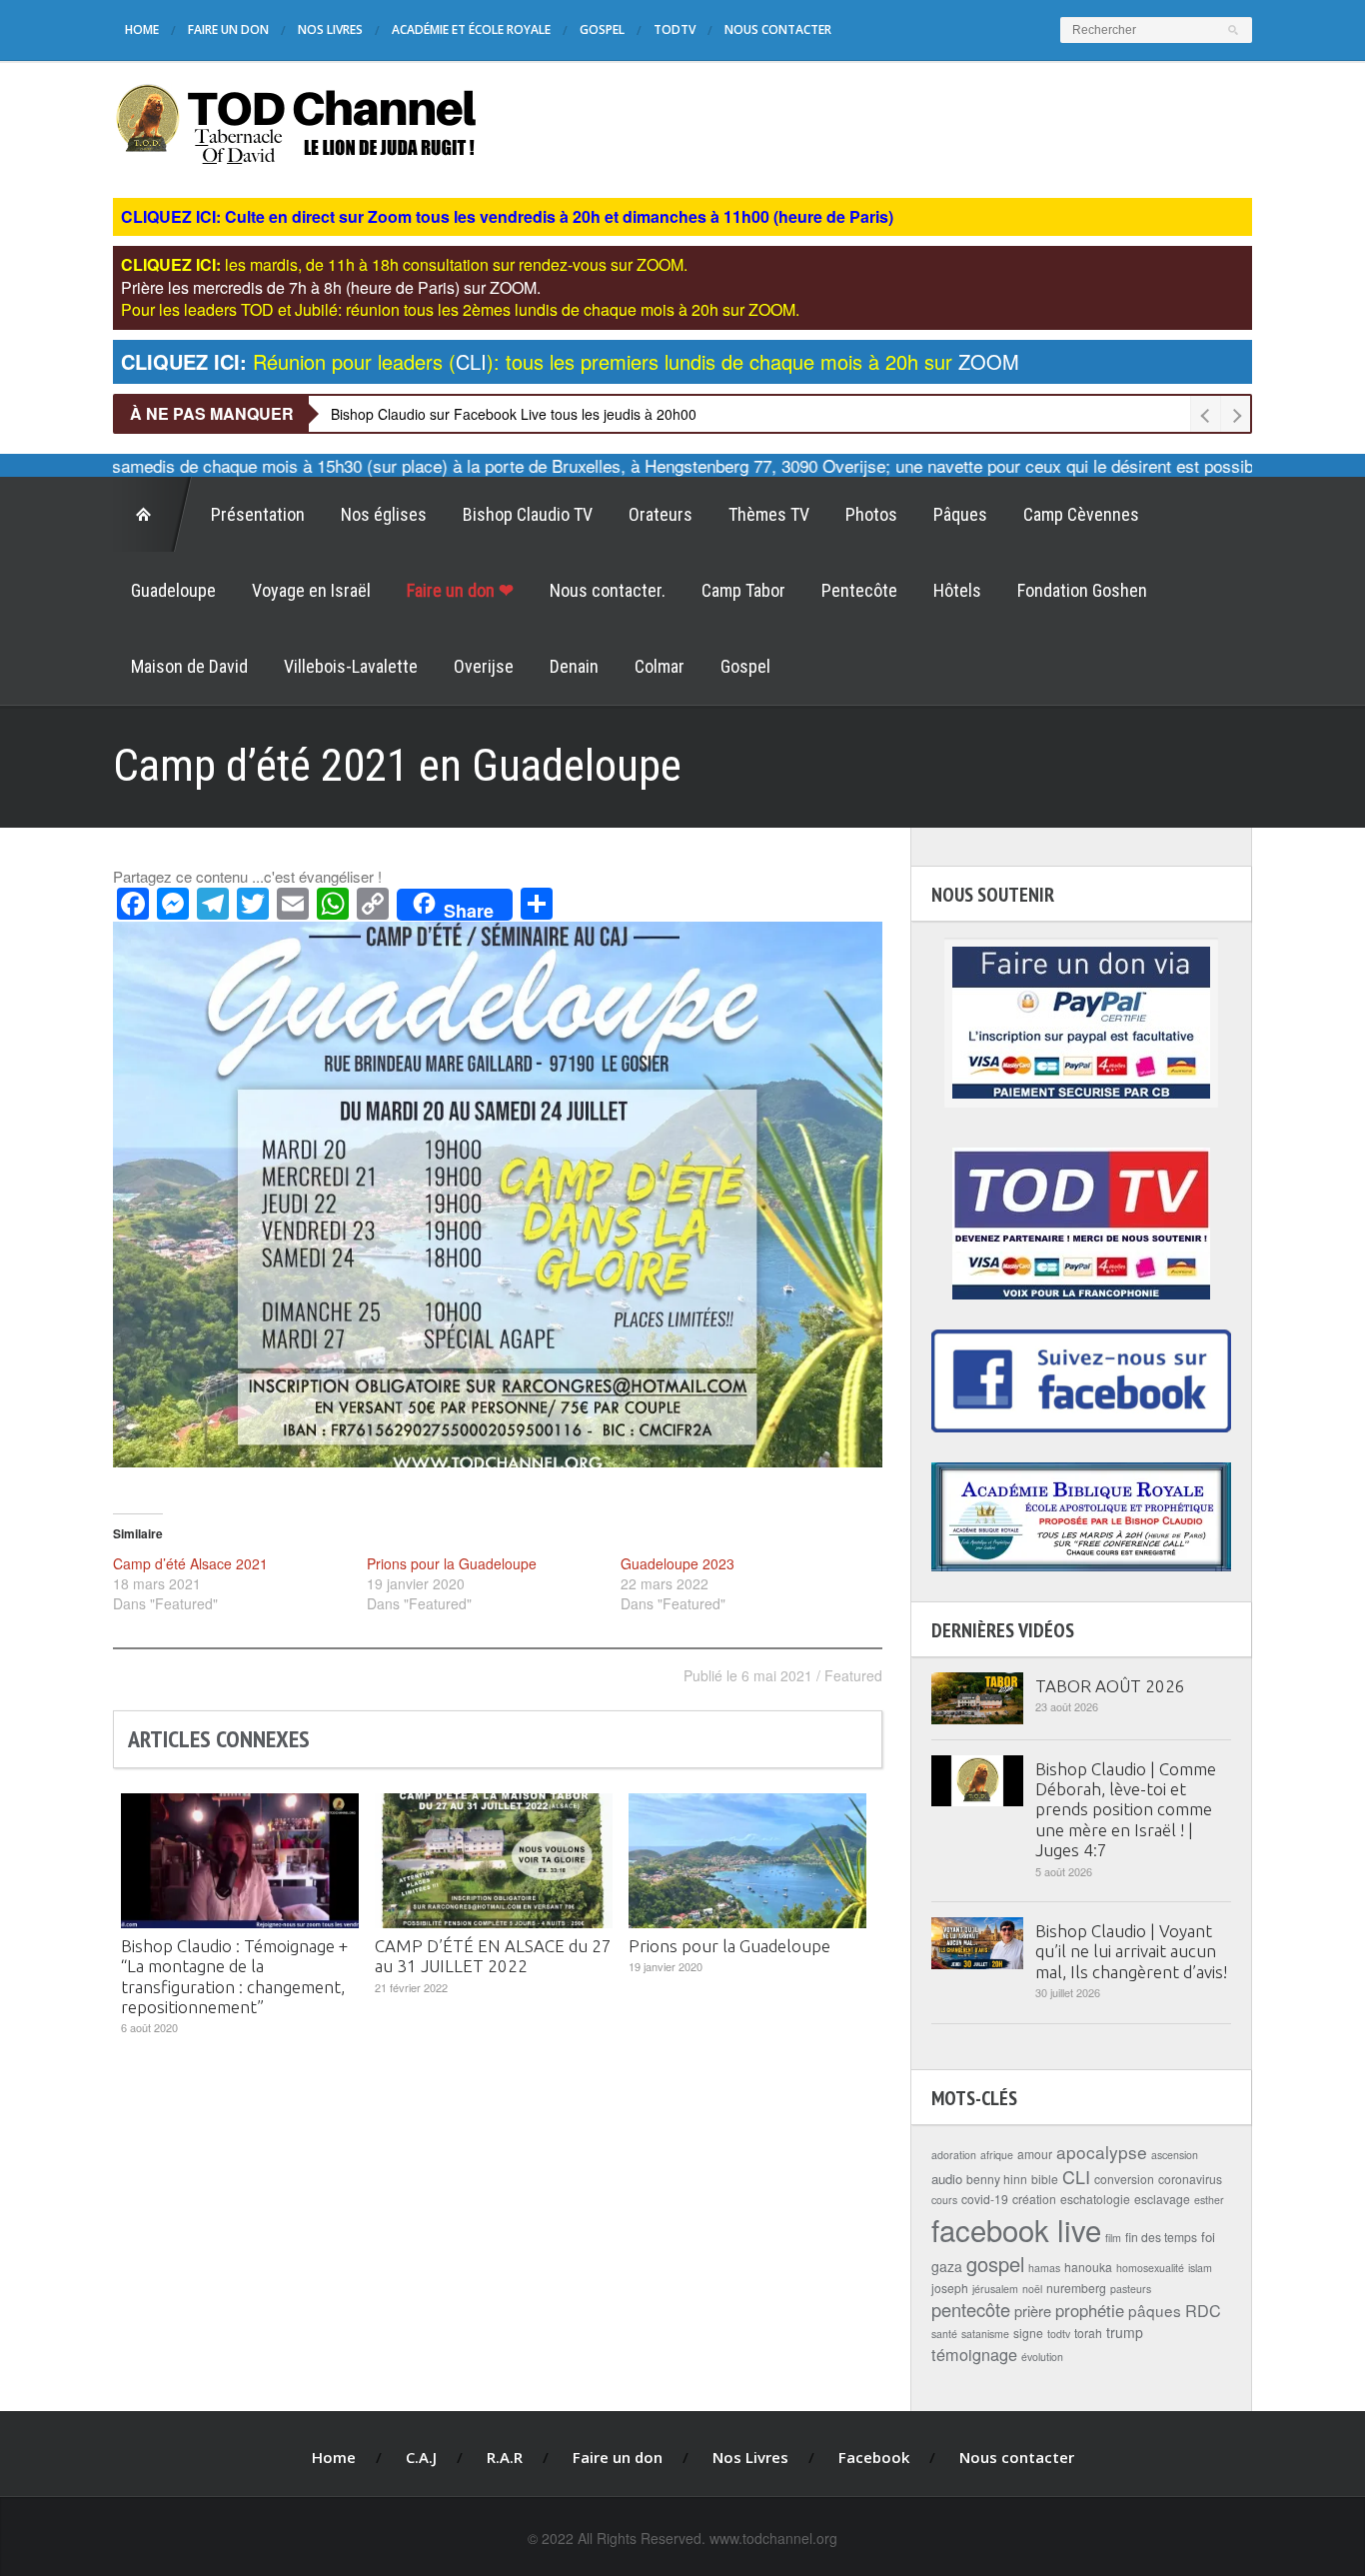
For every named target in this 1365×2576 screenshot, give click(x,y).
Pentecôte (859, 590)
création (1034, 2199)
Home (142, 29)
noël (1032, 2289)
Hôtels (957, 590)
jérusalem (995, 2289)
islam (1200, 2268)
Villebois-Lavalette (351, 666)
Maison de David (189, 666)
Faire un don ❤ (460, 590)
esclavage (1162, 2199)
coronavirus (1190, 2179)
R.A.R (505, 2457)
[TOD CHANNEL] (296, 121)
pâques (1155, 2310)
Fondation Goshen (1082, 590)
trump (1125, 2332)
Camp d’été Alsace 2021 (190, 1563)
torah (1088, 2333)
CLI (1076, 2176)
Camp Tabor (743, 590)
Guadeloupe (173, 590)
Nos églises (384, 514)
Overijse (484, 666)
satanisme (985, 2334)
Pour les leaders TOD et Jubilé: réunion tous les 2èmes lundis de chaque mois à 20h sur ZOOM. (460, 309)
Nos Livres (330, 29)
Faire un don (228, 29)
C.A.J (421, 2457)
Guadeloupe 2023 (678, 1563)
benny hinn (997, 2179)
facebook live (1016, 2229)
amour (1035, 2154)
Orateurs (661, 514)
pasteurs (1131, 2289)
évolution (1042, 2357)
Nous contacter (778, 29)
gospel (995, 2264)
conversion (1124, 2179)
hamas (1044, 2268)
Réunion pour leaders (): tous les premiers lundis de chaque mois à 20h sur (570, 361)
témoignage (974, 2354)
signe (1028, 2333)
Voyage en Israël (311, 590)
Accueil (153, 515)
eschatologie (1095, 2199)
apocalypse (1102, 2152)
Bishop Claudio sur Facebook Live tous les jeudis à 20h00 (514, 414)
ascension (1175, 2155)
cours (944, 2200)
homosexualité (1150, 2268)
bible (1045, 2179)
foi (1208, 2237)
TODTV (675, 29)
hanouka (1088, 2267)
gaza (947, 2266)
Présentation (258, 514)
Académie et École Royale (471, 29)
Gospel (602, 29)
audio (947, 2179)
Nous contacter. (608, 590)
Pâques (960, 514)
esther (1209, 2200)
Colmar (660, 666)
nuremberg (1076, 2288)
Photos (871, 514)
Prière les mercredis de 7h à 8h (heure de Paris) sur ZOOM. (331, 287)
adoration (954, 2155)
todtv (1059, 2334)
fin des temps (1161, 2237)
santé (944, 2334)
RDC (1203, 2310)
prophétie (1090, 2310)
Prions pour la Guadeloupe (452, 1563)
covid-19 (985, 2199)
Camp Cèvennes (1081, 514)
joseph (950, 2288)
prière (1033, 2311)
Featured (853, 1675)
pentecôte (971, 2309)
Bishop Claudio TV (528, 514)
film (1113, 2238)
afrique (997, 2155)
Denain (574, 666)
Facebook (874, 2457)
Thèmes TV (769, 514)
